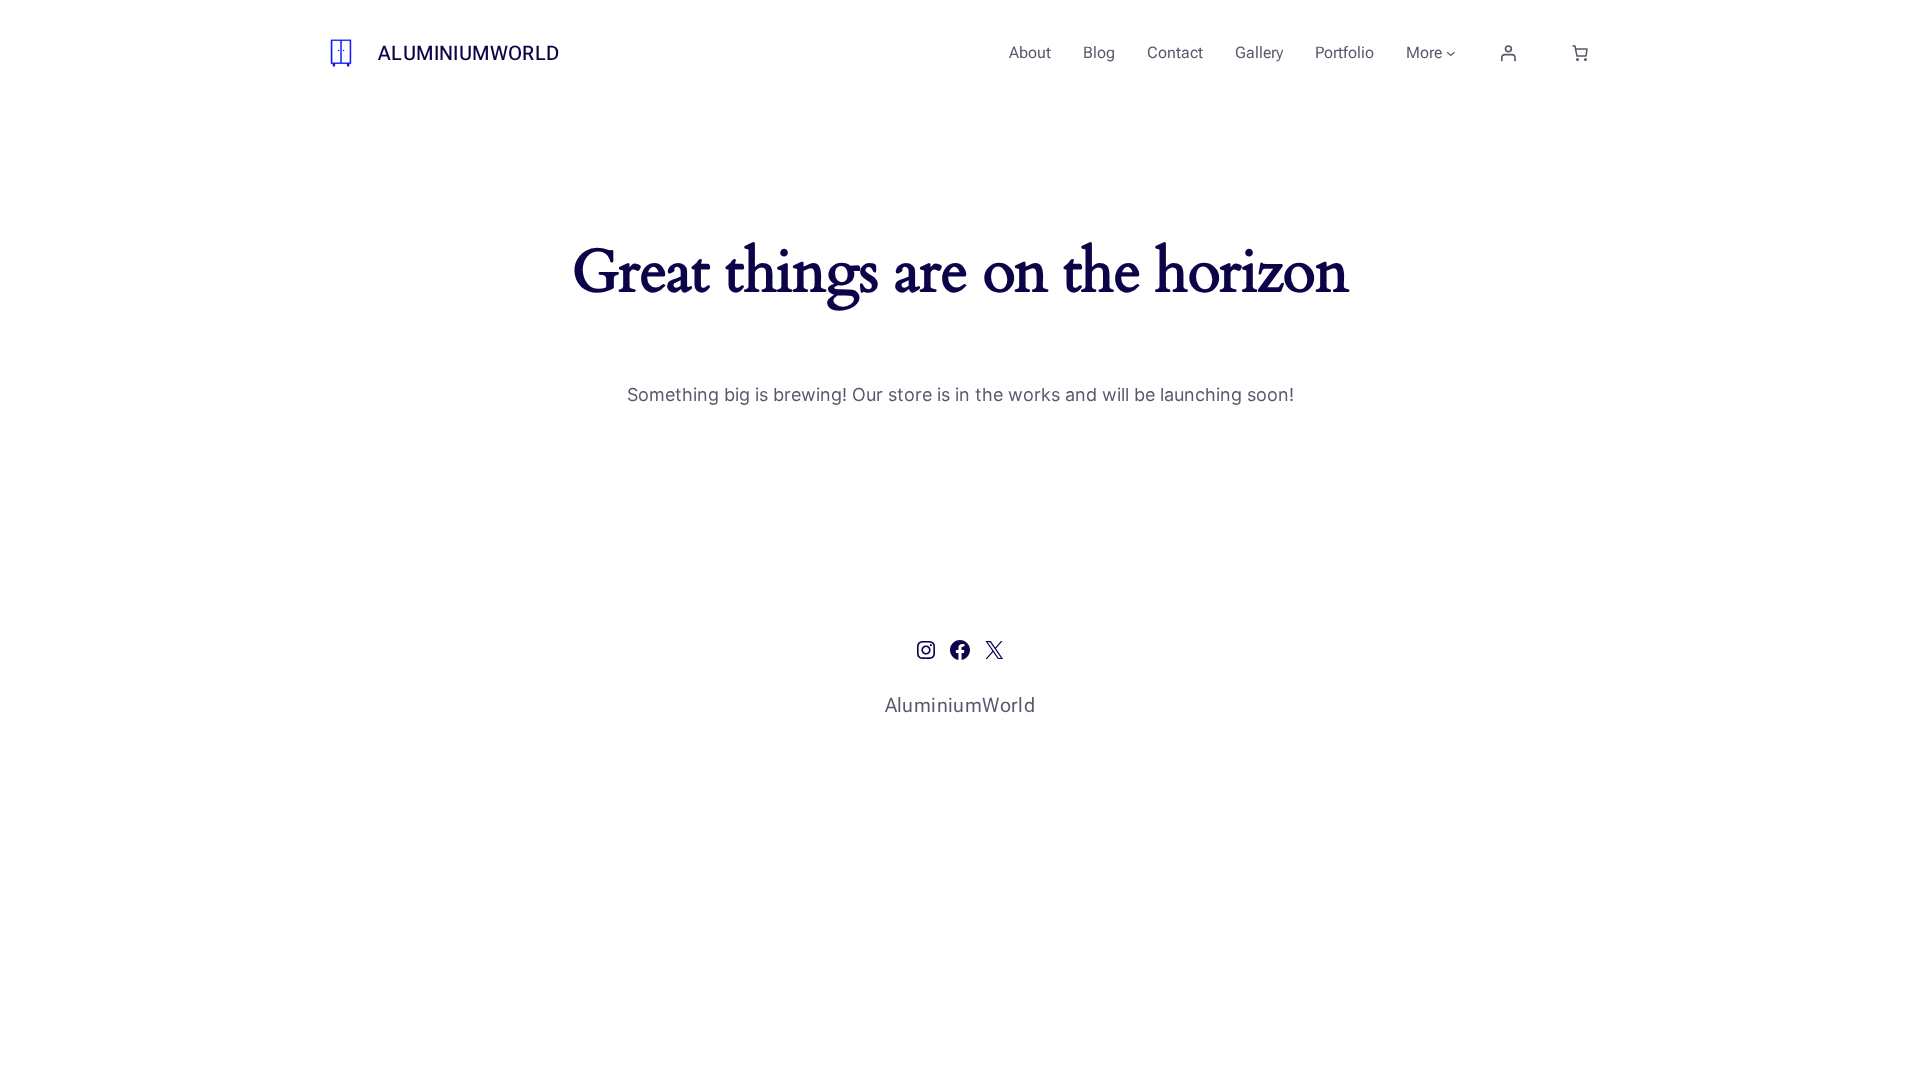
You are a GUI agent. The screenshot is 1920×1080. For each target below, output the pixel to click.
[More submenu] (1451, 53)
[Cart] (1580, 53)
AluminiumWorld (469, 53)
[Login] (1508, 53)
